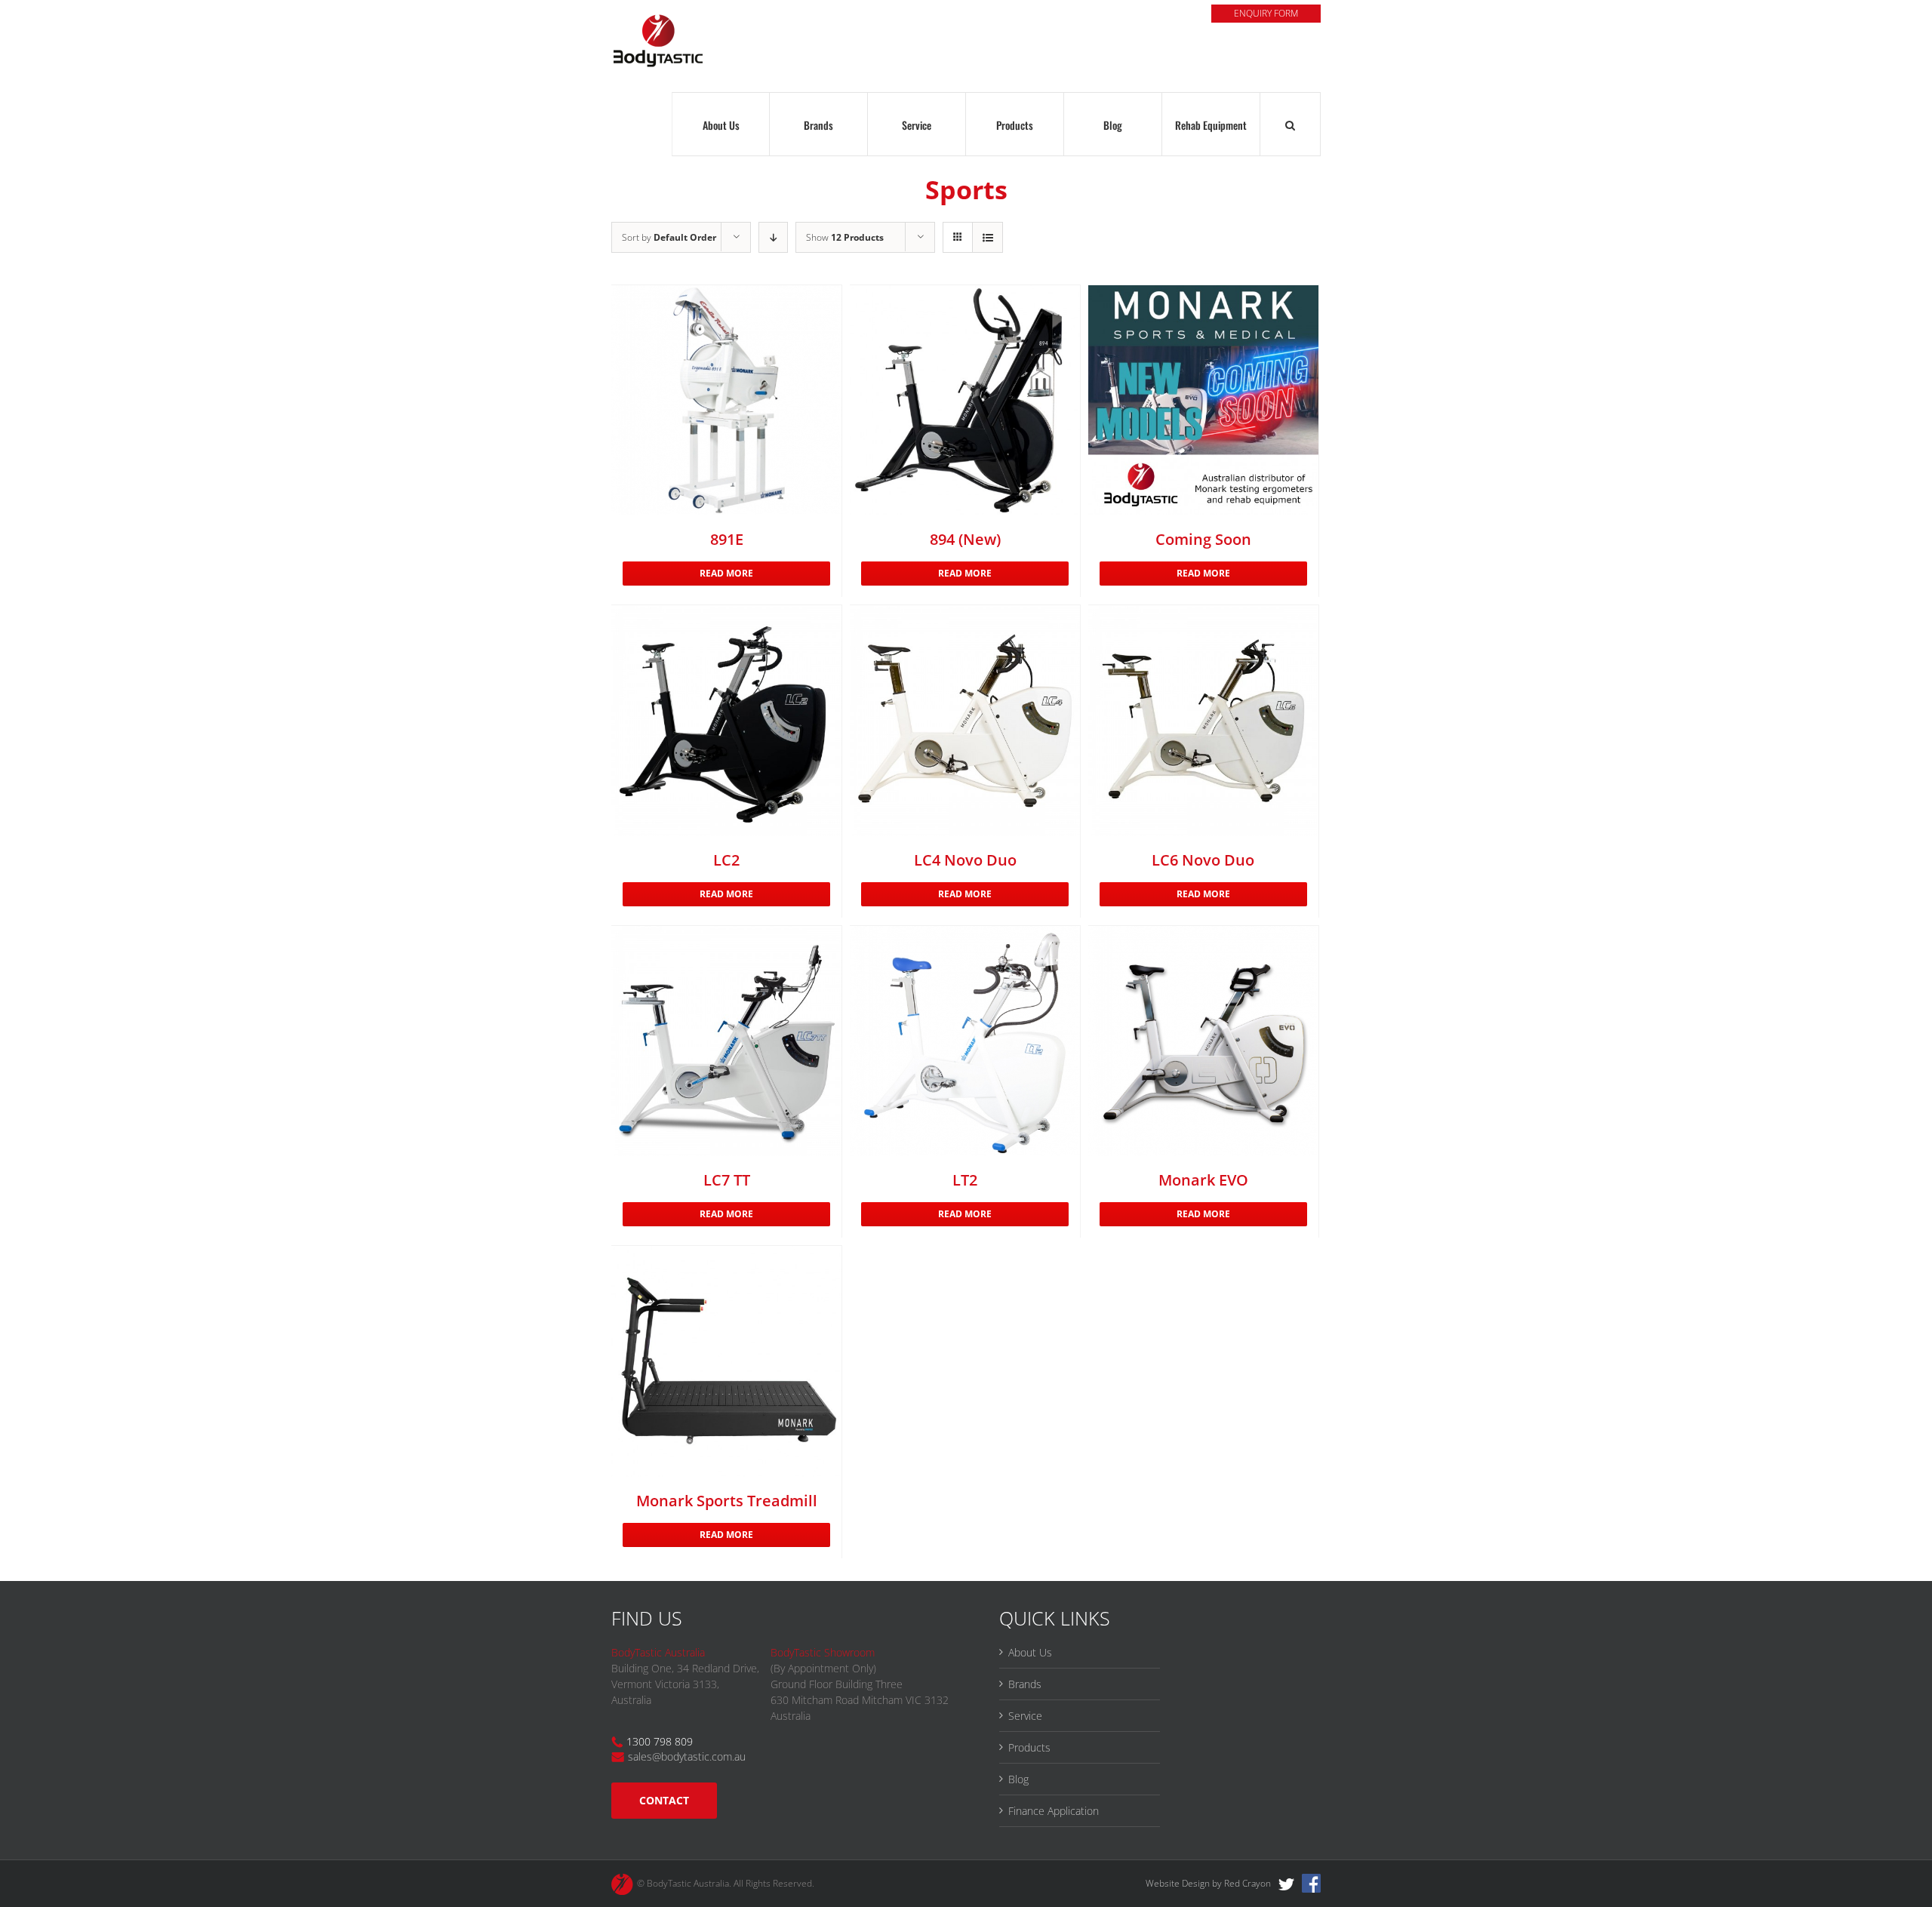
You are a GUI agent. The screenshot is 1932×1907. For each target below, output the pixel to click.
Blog (1018, 1779)
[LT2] (965, 1041)
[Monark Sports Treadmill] (726, 1361)
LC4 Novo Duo (965, 860)
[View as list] (988, 237)
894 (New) (965, 539)
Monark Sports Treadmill (727, 1501)
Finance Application (1054, 1811)
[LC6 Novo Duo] (1203, 720)
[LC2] (726, 720)
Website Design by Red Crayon (1208, 1883)
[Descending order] (773, 237)
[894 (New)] (965, 400)
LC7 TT (727, 1180)
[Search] (1290, 124)
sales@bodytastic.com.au (687, 1756)
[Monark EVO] (1203, 1041)
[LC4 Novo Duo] (965, 720)
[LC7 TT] (726, 1041)
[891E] (726, 400)
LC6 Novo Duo (1203, 860)
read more (726, 573)
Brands (1025, 1684)
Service (1025, 1716)
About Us (1030, 1652)
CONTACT (664, 1800)
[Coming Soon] (1203, 400)
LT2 (965, 1180)
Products (1029, 1747)
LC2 (726, 860)
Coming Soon (1203, 539)
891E (727, 539)
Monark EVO (1203, 1180)
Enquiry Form (1266, 13)
